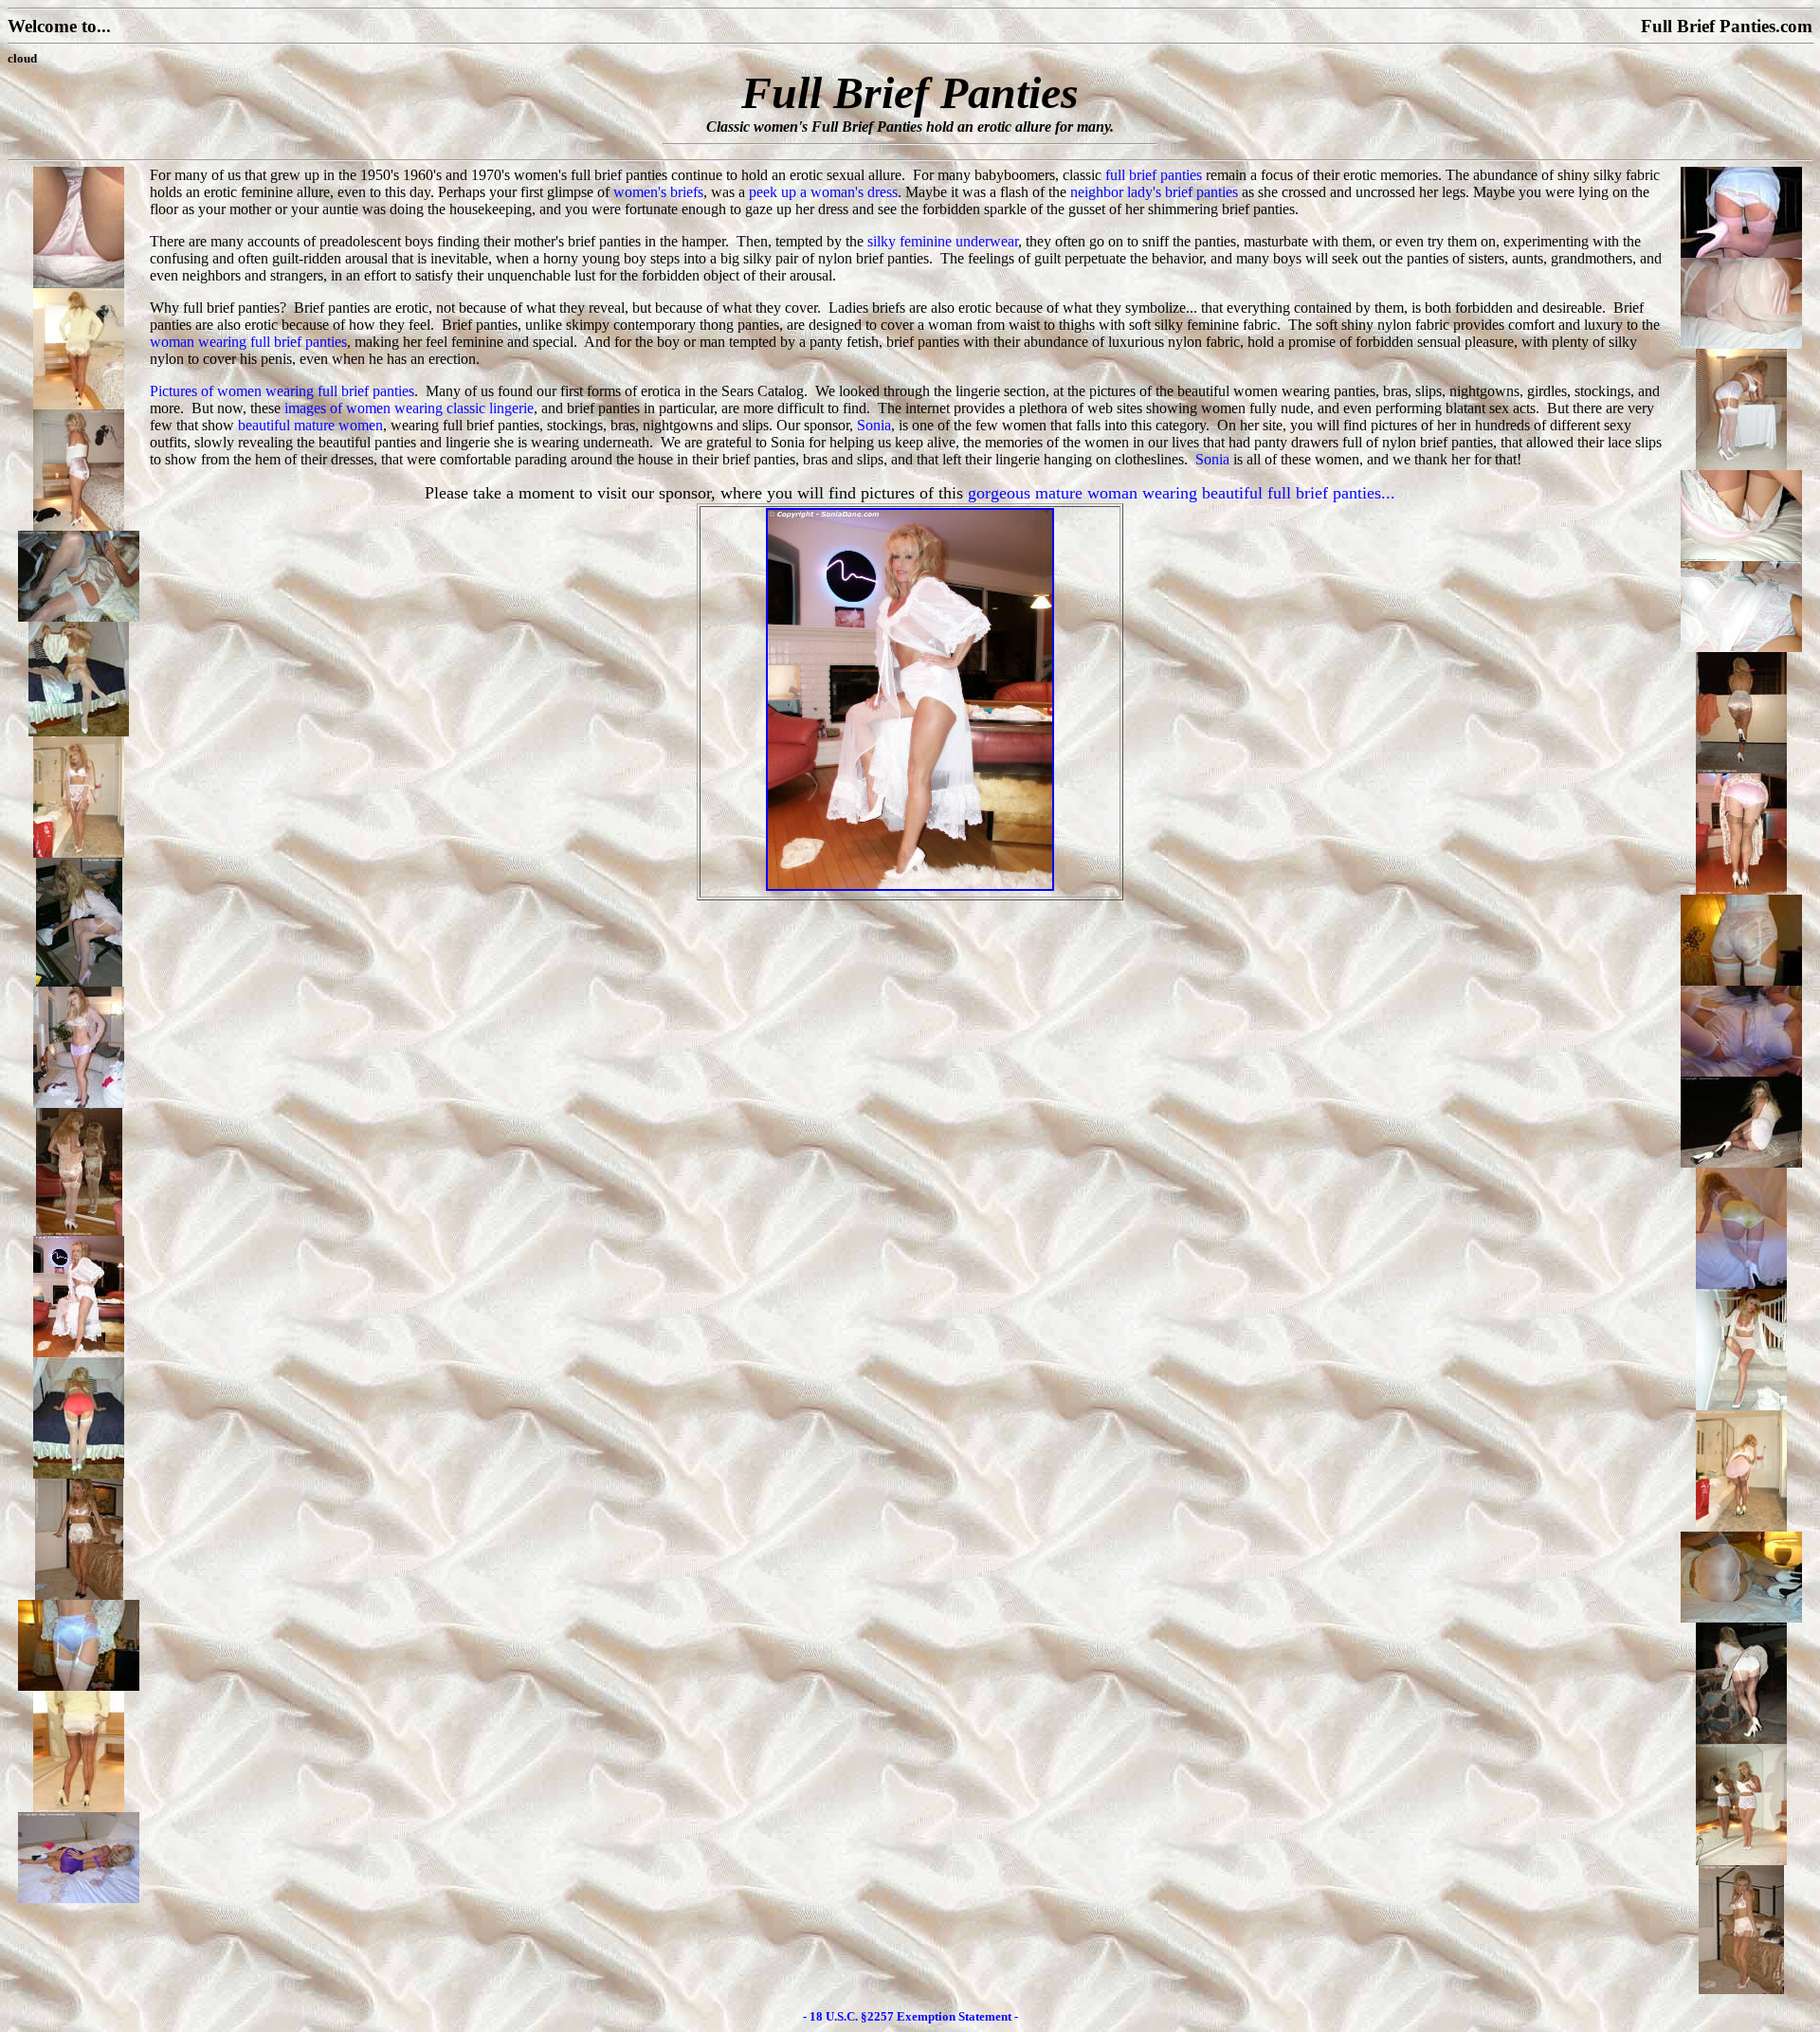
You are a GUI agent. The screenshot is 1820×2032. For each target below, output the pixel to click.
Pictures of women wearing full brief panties (282, 391)
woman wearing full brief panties (248, 342)
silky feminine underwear (943, 241)
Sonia (874, 425)
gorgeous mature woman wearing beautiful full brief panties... (1182, 493)
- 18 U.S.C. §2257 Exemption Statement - (910, 2016)
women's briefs (658, 192)
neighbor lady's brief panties (1154, 192)
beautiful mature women (310, 425)
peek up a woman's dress (823, 192)
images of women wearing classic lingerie (409, 408)
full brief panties (1154, 175)
